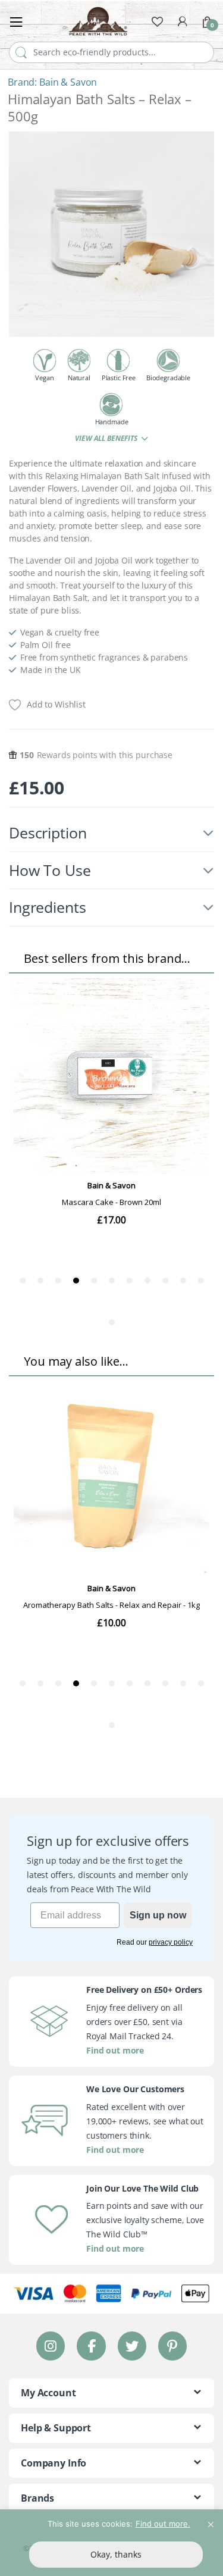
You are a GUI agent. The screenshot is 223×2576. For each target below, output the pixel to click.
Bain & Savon (68, 82)
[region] (111, 2543)
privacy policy (171, 1942)
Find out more (115, 2050)
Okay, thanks (116, 2554)
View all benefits (107, 438)
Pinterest (172, 2345)
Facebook (91, 2345)
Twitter (131, 2345)
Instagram (51, 2345)
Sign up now (158, 1915)
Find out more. (163, 2524)
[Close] (211, 2519)
